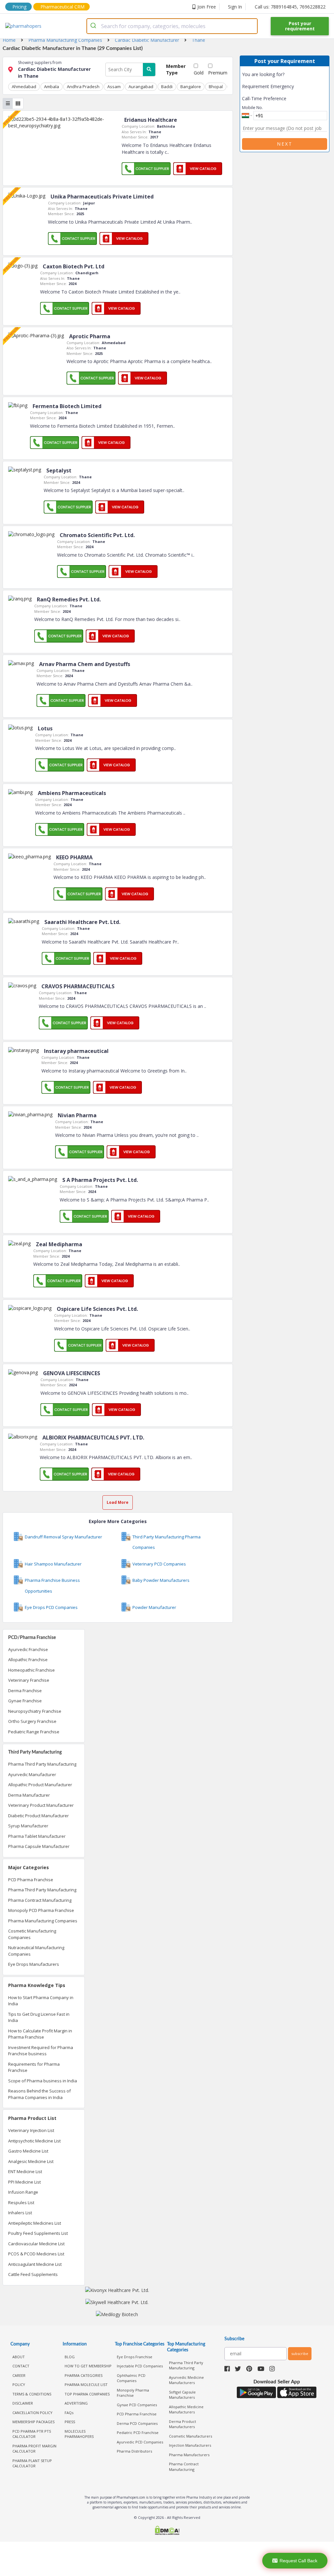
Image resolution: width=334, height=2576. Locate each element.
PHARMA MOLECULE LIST (86, 2385)
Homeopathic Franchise (31, 1670)
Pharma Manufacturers (189, 2455)
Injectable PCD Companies (140, 2366)
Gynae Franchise (25, 1701)
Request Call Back (298, 2561)
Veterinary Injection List (31, 2130)
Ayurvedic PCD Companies (140, 2442)
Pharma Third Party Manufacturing (42, 1764)
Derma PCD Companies (137, 2423)
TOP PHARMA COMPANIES (87, 2394)
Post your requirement (300, 26)
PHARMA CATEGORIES (83, 2375)
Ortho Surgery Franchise (32, 1721)
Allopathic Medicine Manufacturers (186, 2409)
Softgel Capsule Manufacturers (182, 2395)
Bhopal (216, 87)
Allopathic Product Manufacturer (40, 1785)
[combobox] (172, 26)
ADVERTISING (76, 2403)
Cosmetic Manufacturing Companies (32, 1934)
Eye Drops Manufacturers (34, 1964)
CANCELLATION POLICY (32, 2413)
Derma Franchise (25, 1691)
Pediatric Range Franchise (34, 1732)
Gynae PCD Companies (137, 2405)
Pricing (19, 7)
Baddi (167, 87)
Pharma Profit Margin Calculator (34, 2449)
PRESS (70, 2422)
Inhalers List (20, 2213)
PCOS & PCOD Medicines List (36, 2254)
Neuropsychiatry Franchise (35, 1711)
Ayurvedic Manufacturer (32, 1774)
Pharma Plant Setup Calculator (32, 2463)
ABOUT (19, 2357)
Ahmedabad (24, 87)
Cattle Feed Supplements (33, 2274)
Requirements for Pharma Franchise (34, 2067)
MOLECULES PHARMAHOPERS (79, 2434)
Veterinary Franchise (29, 1680)
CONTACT (21, 2366)
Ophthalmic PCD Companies (131, 2378)
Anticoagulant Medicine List (35, 2264)
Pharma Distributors (134, 2451)
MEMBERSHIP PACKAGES (33, 2422)
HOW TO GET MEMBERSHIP (88, 2366)
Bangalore (191, 87)
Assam (114, 87)
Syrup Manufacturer (28, 1826)
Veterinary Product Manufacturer (41, 1805)
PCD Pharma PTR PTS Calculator (32, 2434)
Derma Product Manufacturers (182, 2424)
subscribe (300, 2353)
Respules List (21, 2202)
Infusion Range (23, 2192)
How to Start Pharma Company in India (41, 2001)
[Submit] (94, 26)
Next (285, 144)
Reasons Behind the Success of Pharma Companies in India (39, 2094)
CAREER (19, 2375)
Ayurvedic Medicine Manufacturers (186, 2380)
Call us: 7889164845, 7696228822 (290, 7)
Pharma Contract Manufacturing (40, 1900)
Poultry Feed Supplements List (38, 2233)
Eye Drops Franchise (135, 2357)
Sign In (235, 7)
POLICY (19, 2385)
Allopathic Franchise (28, 1660)
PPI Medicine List (24, 2182)
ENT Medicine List (25, 2171)
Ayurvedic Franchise (28, 1649)
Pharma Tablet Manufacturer (37, 1836)
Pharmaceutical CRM (62, 7)
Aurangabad (141, 87)
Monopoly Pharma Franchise (133, 2393)
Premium (218, 73)
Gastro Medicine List (28, 2151)
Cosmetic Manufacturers (190, 2436)
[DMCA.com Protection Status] (167, 2531)
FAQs (69, 2413)
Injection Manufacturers (190, 2445)
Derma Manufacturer (29, 1795)
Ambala (52, 87)
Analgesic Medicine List (31, 2161)
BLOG (70, 2357)
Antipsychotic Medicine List (34, 2141)
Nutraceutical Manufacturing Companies (36, 1951)
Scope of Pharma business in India (43, 2081)
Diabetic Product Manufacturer (38, 1816)
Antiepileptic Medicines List (35, 2223)
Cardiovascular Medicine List (36, 2244)
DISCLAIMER (23, 2403)
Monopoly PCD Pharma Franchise (41, 1910)
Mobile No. (252, 107)
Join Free (207, 7)
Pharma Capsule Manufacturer (39, 1846)
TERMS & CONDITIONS (32, 2394)
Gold (199, 73)
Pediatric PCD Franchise (138, 2433)
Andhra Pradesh (83, 87)
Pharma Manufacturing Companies (43, 1921)
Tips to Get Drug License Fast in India (39, 2017)
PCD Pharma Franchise (31, 1880)
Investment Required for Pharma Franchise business (41, 2051)
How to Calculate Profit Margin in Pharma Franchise (40, 2034)
